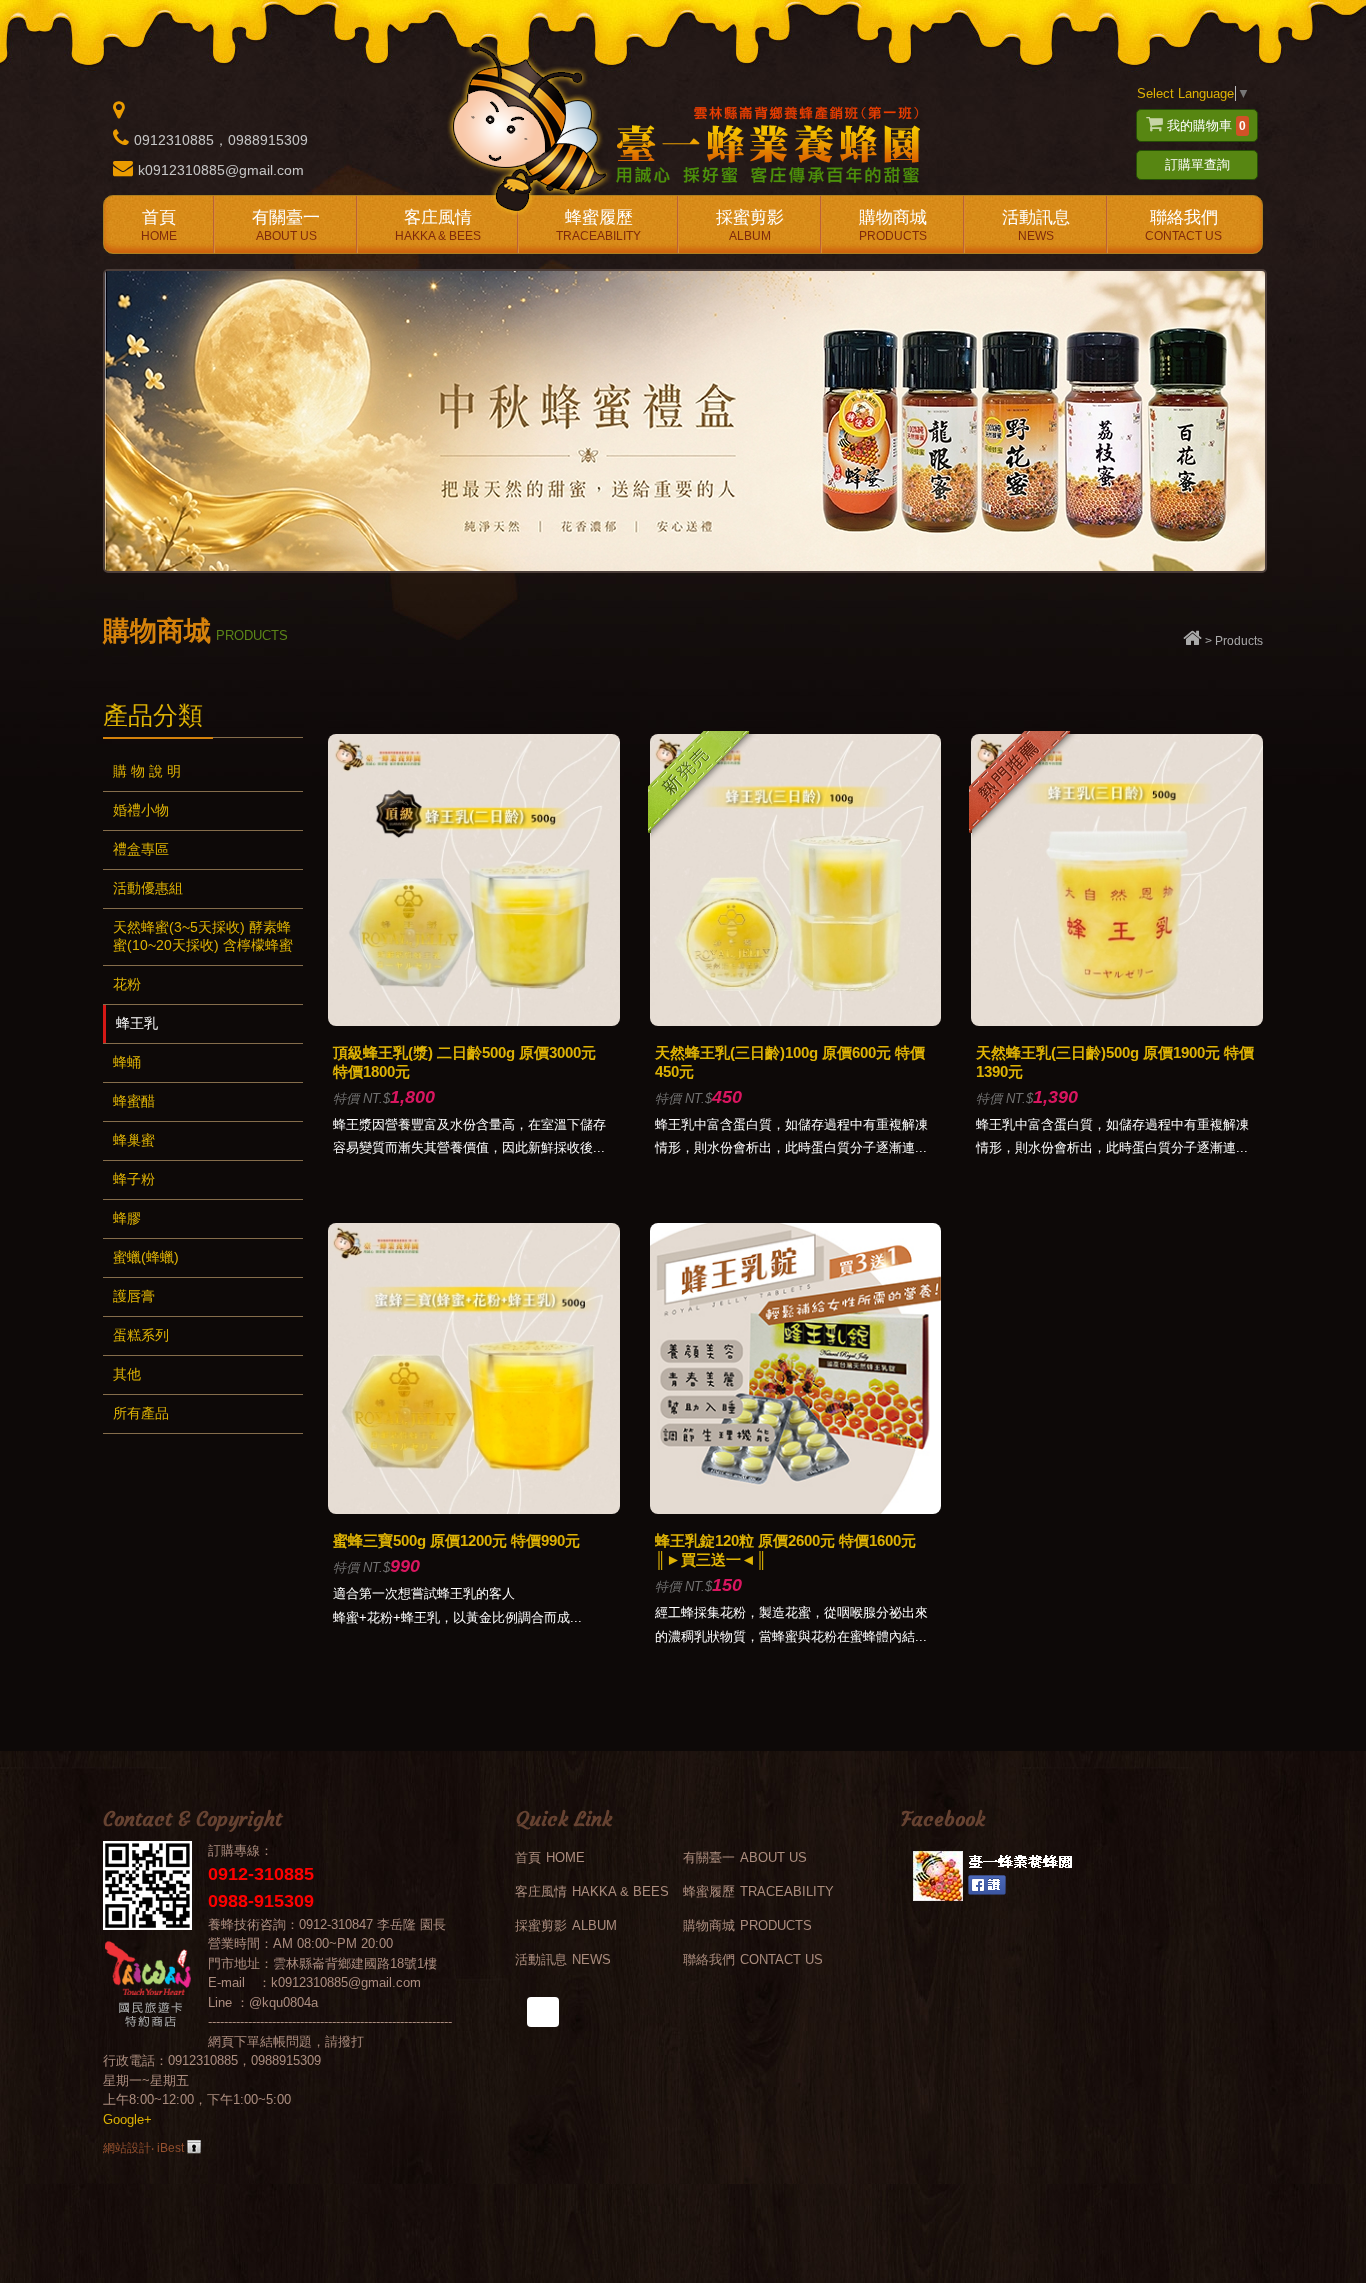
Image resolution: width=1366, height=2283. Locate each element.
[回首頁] (1192, 641)
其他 (127, 1374)
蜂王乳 (137, 1023)
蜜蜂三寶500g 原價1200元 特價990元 (456, 1540)
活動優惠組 (148, 888)
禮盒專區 (141, 849)
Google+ (127, 2119)
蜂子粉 (134, 1179)
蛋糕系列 (141, 1335)
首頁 (159, 225)
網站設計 (127, 2148)
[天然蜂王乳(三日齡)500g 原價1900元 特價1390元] (1117, 1021)
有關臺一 (286, 225)
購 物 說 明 (147, 771)
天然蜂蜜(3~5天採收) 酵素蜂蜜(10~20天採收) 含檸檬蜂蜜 (203, 936)
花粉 (127, 984)
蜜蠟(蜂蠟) (146, 1257)
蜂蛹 (127, 1062)
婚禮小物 (141, 810)
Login (194, 2147)
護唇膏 (134, 1296)
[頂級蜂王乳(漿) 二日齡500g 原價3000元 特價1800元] (474, 1021)
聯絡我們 (1183, 225)
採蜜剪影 (750, 225)
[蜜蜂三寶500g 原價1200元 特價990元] (474, 1509)
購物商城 (893, 225)
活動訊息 (1036, 225)
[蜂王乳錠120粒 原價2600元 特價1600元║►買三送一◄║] (796, 1509)
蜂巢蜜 (134, 1140)
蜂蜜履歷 (598, 225)
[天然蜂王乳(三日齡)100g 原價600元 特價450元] (796, 1021)
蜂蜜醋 (134, 1101)
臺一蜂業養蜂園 (683, 125)
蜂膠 (127, 1218)
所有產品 (141, 1413)
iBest (170, 2148)
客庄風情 (438, 225)
